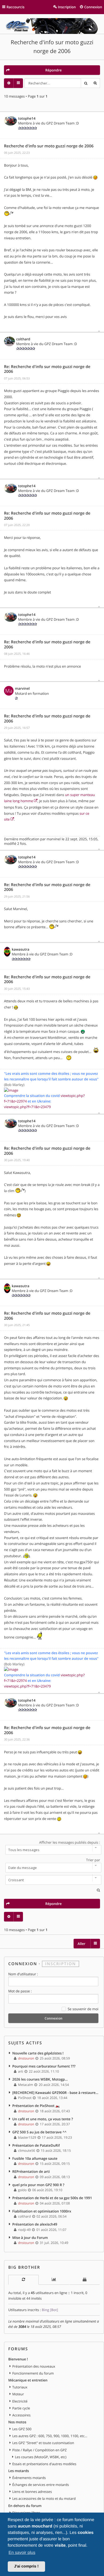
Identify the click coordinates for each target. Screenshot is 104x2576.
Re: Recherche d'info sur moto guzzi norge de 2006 (47, 369)
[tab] (23, 2280)
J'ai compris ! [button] (26, 2566)
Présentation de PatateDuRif (36, 2145)
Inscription (61, 1964)
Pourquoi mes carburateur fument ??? (44, 2066)
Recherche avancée (95, 83)
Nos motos (17, 2422)
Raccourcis (16, 7)
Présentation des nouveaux (34, 2366)
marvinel (22, 688)
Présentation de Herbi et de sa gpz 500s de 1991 (52, 2198)
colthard (23, 339)
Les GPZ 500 (22, 2429)
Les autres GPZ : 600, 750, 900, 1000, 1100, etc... (50, 2436)
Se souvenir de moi (83, 2009)
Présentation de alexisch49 (35, 2224)
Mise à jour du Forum (30, 2238)
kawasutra (21, 949)
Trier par (93, 1860)
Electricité (20, 2401)
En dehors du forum (25, 2506)
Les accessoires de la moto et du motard (44, 2498)
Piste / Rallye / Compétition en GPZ (39, 2450)
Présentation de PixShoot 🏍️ (36, 2106)
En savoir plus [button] (22, 2553)
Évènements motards (29, 2478)
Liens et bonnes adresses (32, 2492)
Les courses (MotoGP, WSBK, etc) (41, 2457)
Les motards (19, 2471)
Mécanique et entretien (28, 2380)
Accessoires (21, 2415)
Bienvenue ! (18, 2359)
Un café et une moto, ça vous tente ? (43, 2119)
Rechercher (86, 83)
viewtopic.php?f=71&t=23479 (27, 1107)
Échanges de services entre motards (41, 2485)
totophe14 (27, 118)
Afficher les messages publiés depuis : (70, 1842)
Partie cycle (21, 2408)
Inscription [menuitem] (67, 7)
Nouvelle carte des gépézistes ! (38, 2053)
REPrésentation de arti (31, 2171)
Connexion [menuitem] (93, 7)
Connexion (23, 1964)
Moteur (18, 2394)
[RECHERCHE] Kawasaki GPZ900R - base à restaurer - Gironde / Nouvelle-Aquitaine (56, 2093)
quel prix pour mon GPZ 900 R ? (38, 2185)
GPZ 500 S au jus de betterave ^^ (39, 2132)
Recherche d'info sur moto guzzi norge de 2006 (49, 146)
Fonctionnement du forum (33, 2373)
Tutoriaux (20, 2387)
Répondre (53, 70)
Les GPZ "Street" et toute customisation (43, 2443)
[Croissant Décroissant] (52, 1880)
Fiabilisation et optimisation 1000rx (42, 2211)
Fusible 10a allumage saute (35, 2158)
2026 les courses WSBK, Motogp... (40, 2079)
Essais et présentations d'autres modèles (44, 2464)
